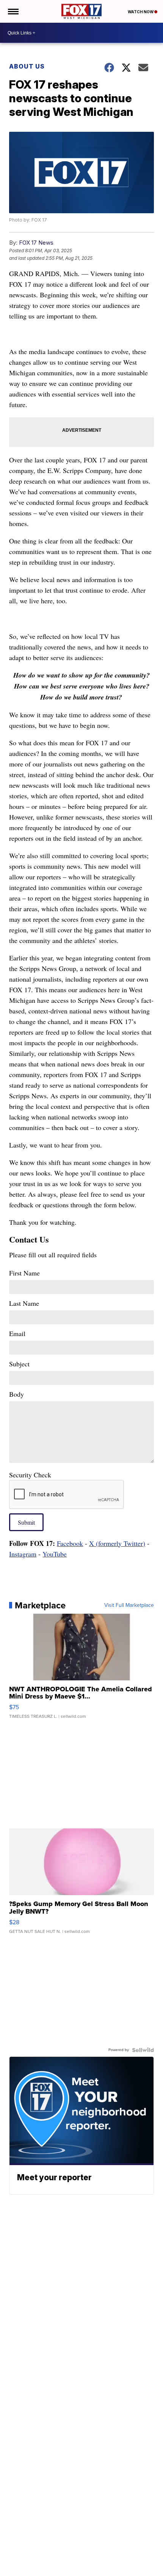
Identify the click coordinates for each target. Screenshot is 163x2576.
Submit (26, 1522)
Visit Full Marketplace (129, 1605)
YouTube (55, 1554)
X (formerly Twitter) (117, 1543)
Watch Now (141, 12)
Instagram (23, 1554)
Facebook (70, 1543)
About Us (27, 66)
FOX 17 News (36, 243)
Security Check (30, 1475)
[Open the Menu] (13, 11)
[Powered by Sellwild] (143, 2050)
